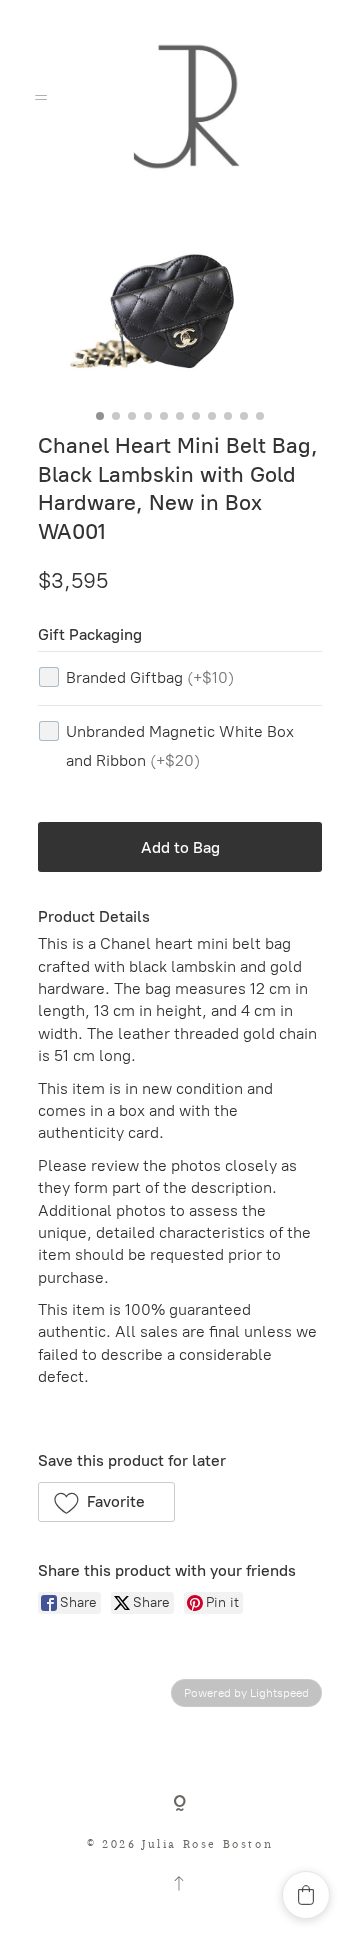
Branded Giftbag (150, 677)
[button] (106, 1502)
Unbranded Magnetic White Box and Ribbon (180, 746)
